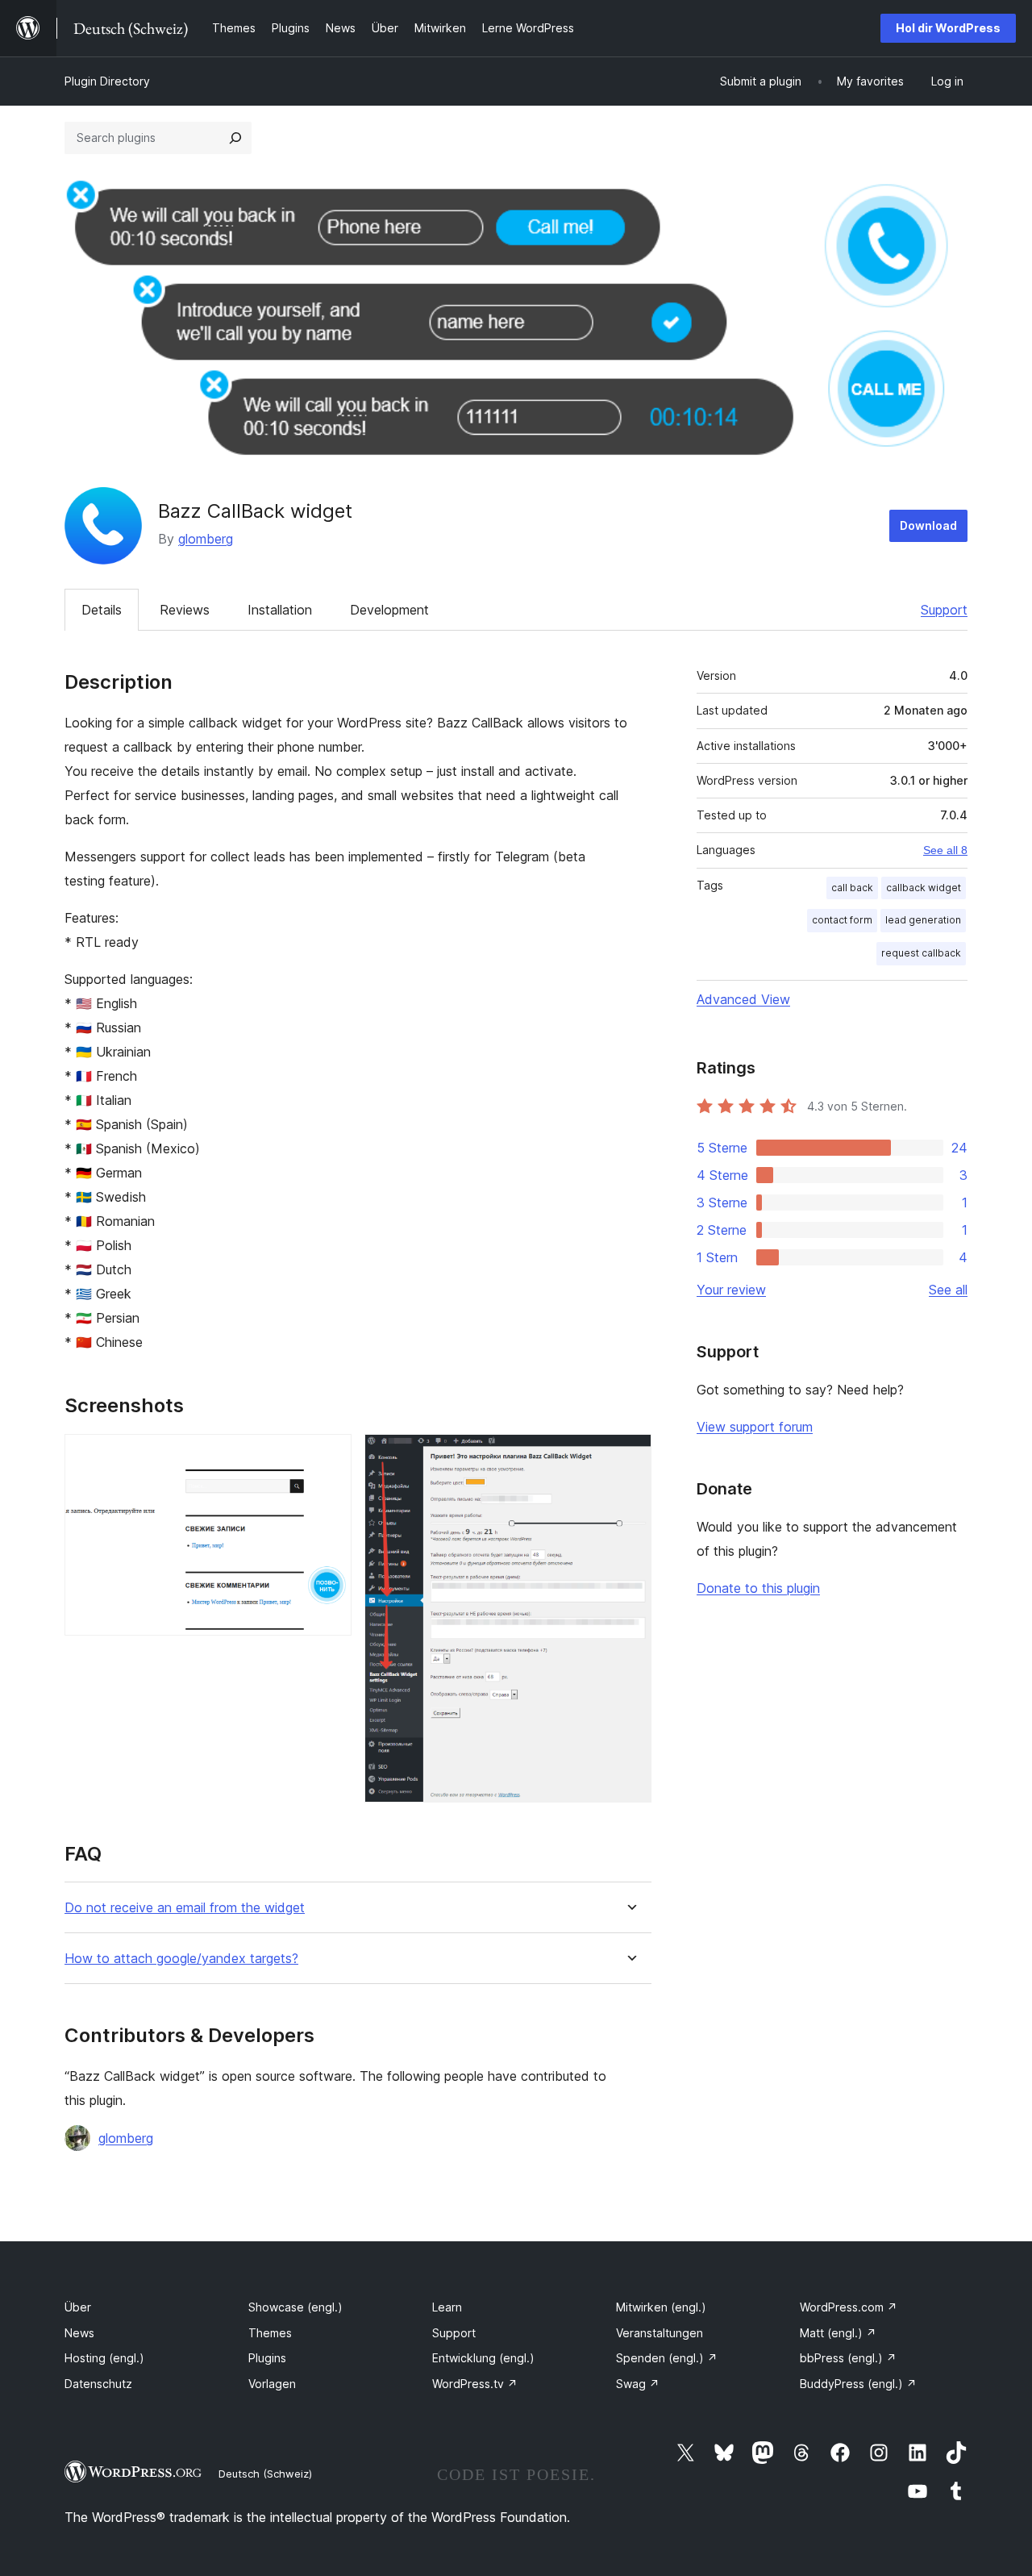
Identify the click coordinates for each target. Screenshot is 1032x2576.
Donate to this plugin (758, 1588)
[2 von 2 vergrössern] (630, 1456)
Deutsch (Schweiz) (265, 2474)
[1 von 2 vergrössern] (330, 1456)
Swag (638, 2384)
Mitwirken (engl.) (661, 2307)
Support (944, 610)
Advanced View (743, 999)
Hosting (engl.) (104, 2358)
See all (948, 1290)
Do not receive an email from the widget (185, 1908)
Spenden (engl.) (667, 2358)
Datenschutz (98, 2384)
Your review (731, 1290)
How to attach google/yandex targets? (181, 1959)
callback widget (924, 888)
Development (389, 610)
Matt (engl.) (838, 2333)
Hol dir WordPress (948, 28)
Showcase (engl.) (295, 2307)
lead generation (923, 920)
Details (102, 610)
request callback (921, 953)
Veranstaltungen (660, 2333)
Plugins (267, 2358)
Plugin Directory (107, 81)
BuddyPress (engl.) (858, 2384)
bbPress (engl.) (848, 2358)
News (79, 2333)
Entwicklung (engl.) (483, 2358)
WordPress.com (849, 2307)
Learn (447, 2307)
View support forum (755, 1427)
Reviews (185, 610)
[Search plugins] (235, 138)
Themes (270, 2333)
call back (852, 888)
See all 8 (945, 850)
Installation (280, 610)
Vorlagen (272, 2384)
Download (928, 525)
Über (78, 2307)
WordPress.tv (475, 2384)
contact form (842, 920)
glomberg (206, 539)
